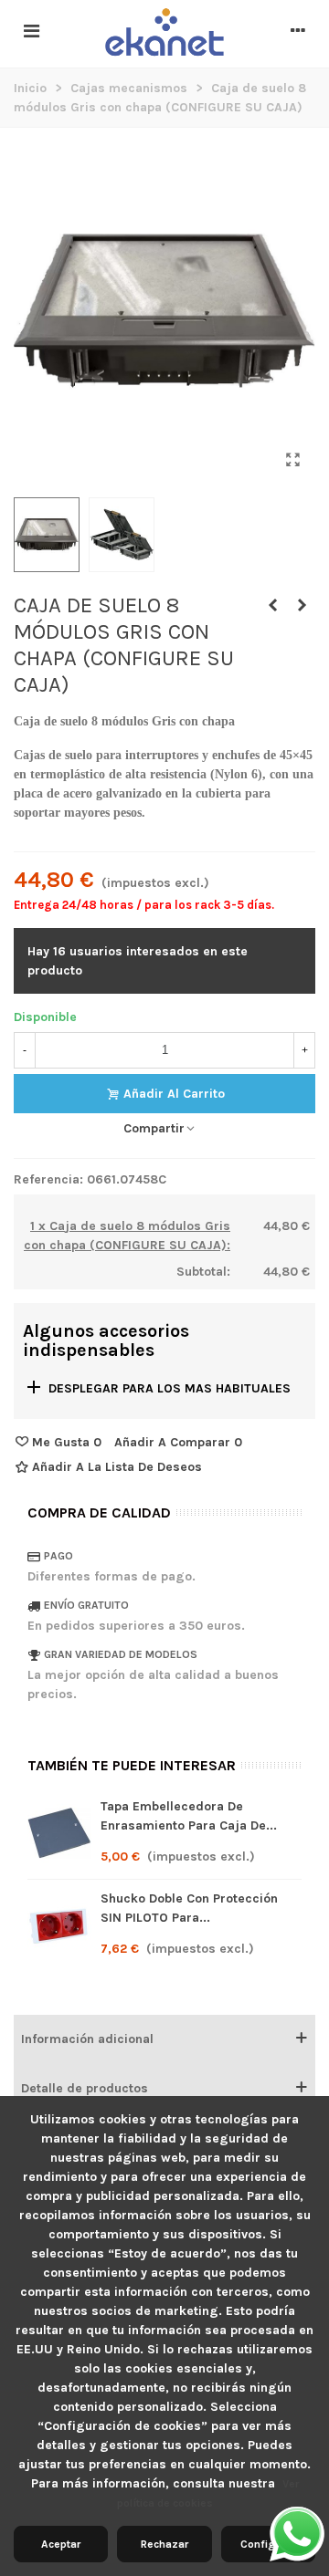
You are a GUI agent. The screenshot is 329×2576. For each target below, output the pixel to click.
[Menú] (31, 32)
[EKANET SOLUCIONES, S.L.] (164, 33)
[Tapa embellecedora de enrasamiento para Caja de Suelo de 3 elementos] (59, 1833)
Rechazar (164, 2544)
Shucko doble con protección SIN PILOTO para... (189, 1908)
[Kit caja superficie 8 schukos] (272, 606)
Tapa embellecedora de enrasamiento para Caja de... (189, 1816)
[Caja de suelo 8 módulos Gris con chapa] (292, 460)
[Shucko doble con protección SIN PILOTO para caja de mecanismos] (302, 606)
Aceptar (61, 2544)
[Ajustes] (298, 32)
